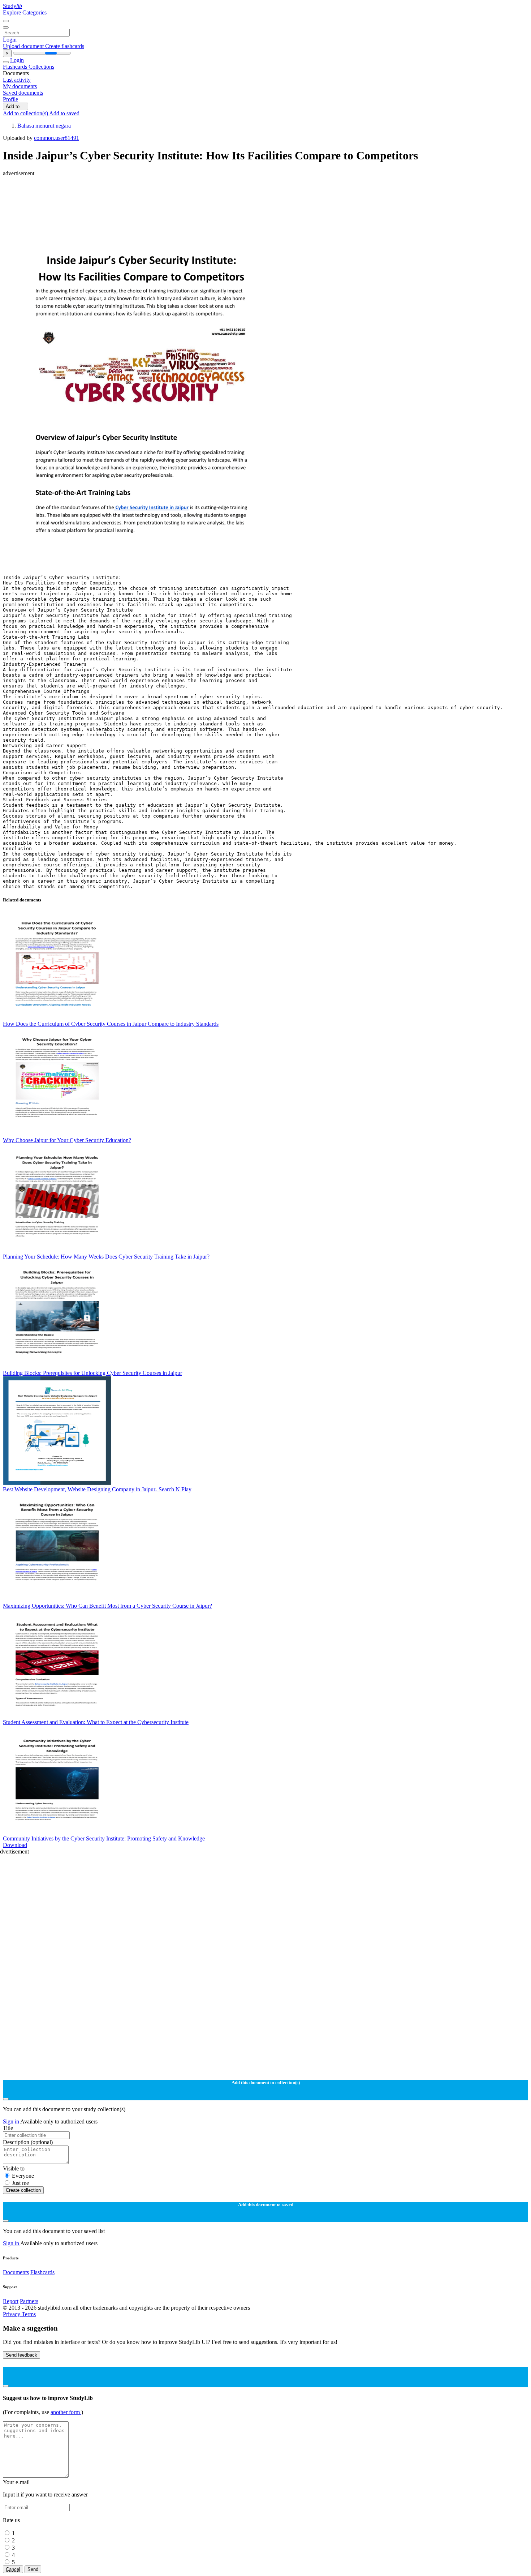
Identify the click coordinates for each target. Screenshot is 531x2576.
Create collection (23, 2190)
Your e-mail (16, 2482)
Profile (10, 99)
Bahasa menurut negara (44, 126)
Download (15, 1845)
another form (66, 2412)
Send (33, 2569)
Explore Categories (25, 12)
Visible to (14, 2168)
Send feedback (21, 2355)
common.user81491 (57, 138)
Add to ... (16, 106)
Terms (29, 2314)
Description (28, 2142)
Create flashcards (65, 46)
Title (8, 2128)
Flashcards (16, 67)
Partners (29, 2301)
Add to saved (64, 113)
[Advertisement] (220, 193)
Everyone (23, 2176)
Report (11, 2301)
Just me (20, 2183)
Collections (41, 67)
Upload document (24, 46)
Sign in (12, 2121)
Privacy (12, 2314)
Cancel (13, 2569)
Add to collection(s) (26, 113)
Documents (16, 2272)
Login (10, 40)
